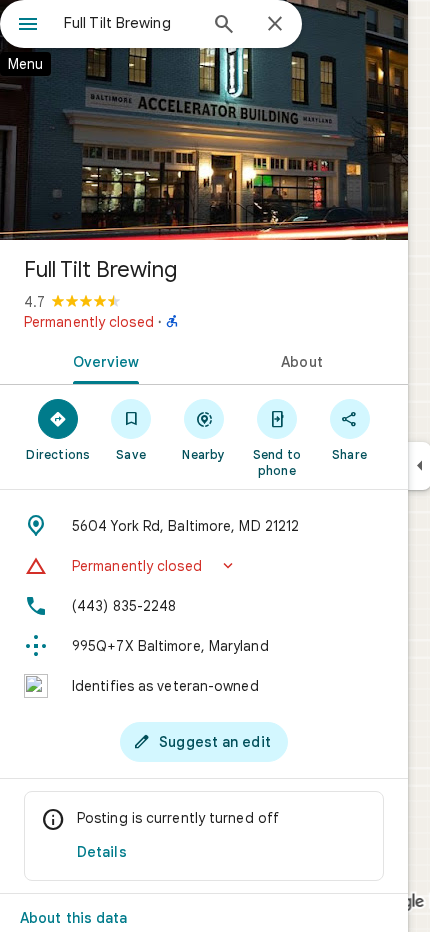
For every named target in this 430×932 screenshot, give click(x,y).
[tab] (102, 360)
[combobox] (130, 23)
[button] (204, 566)
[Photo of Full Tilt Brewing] (204, 120)
